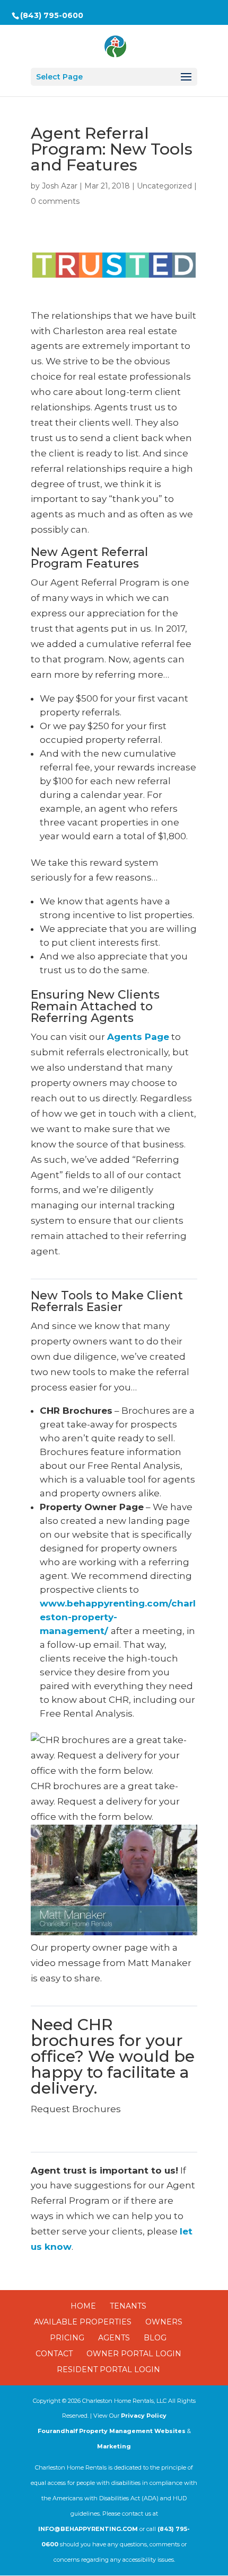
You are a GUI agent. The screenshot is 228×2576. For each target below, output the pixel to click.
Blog (155, 2338)
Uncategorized (164, 186)
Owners (164, 2322)
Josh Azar (60, 186)
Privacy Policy (144, 2416)
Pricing (67, 2338)
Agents (114, 2338)
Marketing (114, 2446)
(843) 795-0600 (52, 15)
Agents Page (138, 1037)
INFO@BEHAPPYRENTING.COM (89, 2529)
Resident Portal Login (108, 2369)
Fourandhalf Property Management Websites (112, 2431)
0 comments (55, 201)
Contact (54, 2354)
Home (83, 2306)
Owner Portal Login (134, 2354)
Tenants (128, 2306)
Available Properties (83, 2322)
